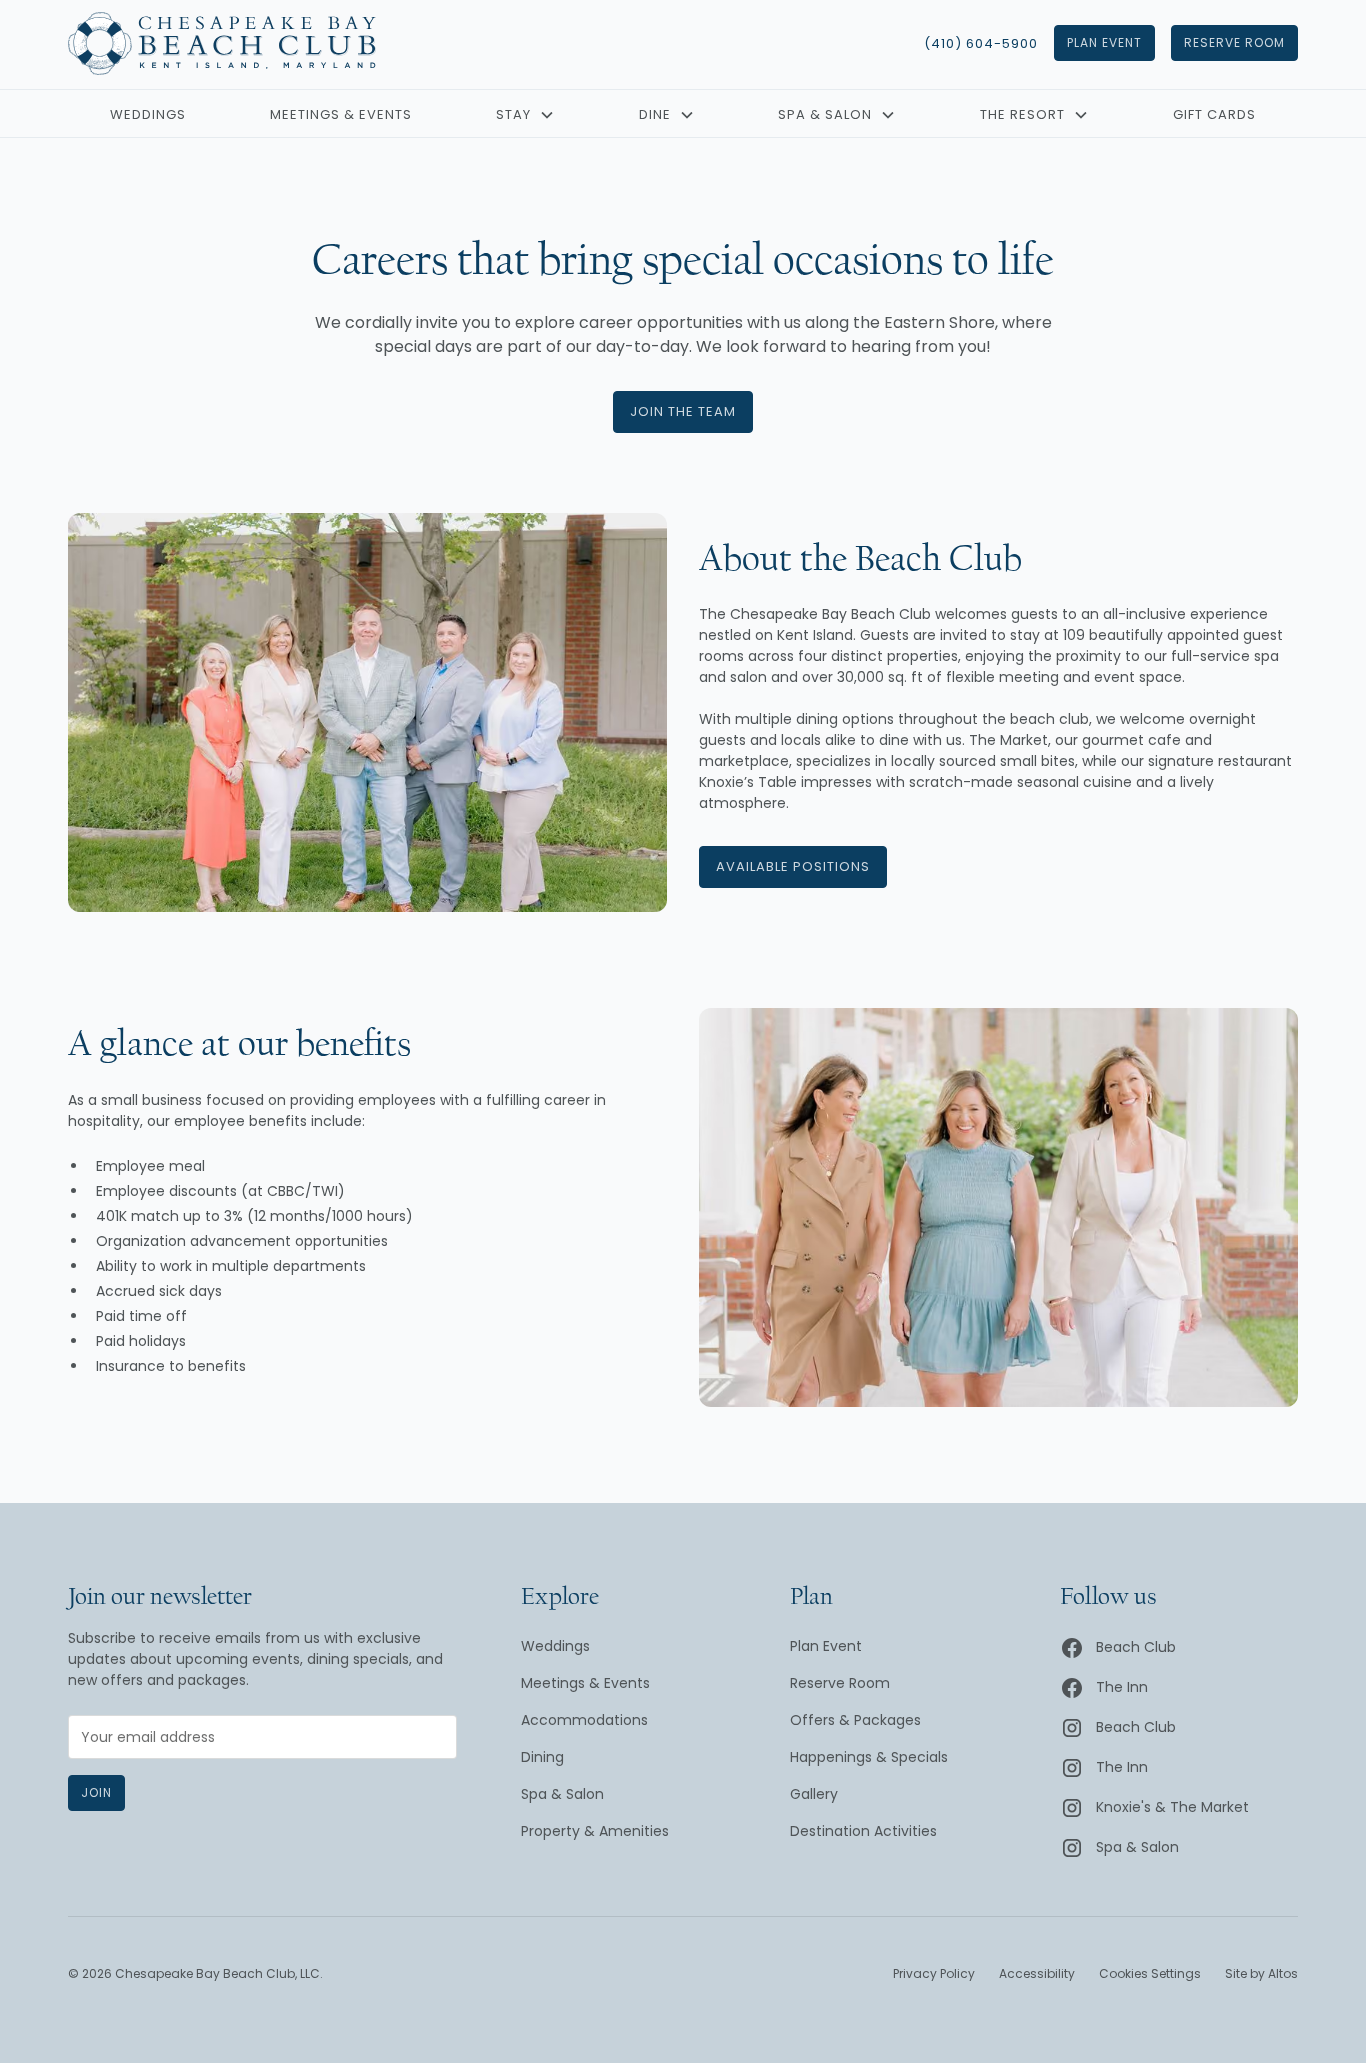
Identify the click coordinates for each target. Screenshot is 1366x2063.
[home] (222, 43)
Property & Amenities (595, 1831)
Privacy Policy (934, 1973)
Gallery (814, 1794)
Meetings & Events (341, 114)
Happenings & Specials (869, 1757)
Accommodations (584, 1720)
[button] (525, 116)
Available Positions (793, 866)
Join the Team (683, 411)
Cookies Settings (1150, 1973)
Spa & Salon (562, 1794)
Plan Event (1104, 42)
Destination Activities (863, 1831)
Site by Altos (1261, 1973)
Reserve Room (1234, 42)
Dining (542, 1757)
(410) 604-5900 (981, 43)
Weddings (148, 114)
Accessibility (1037, 1973)
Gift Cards (1214, 114)
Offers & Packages (855, 1720)
